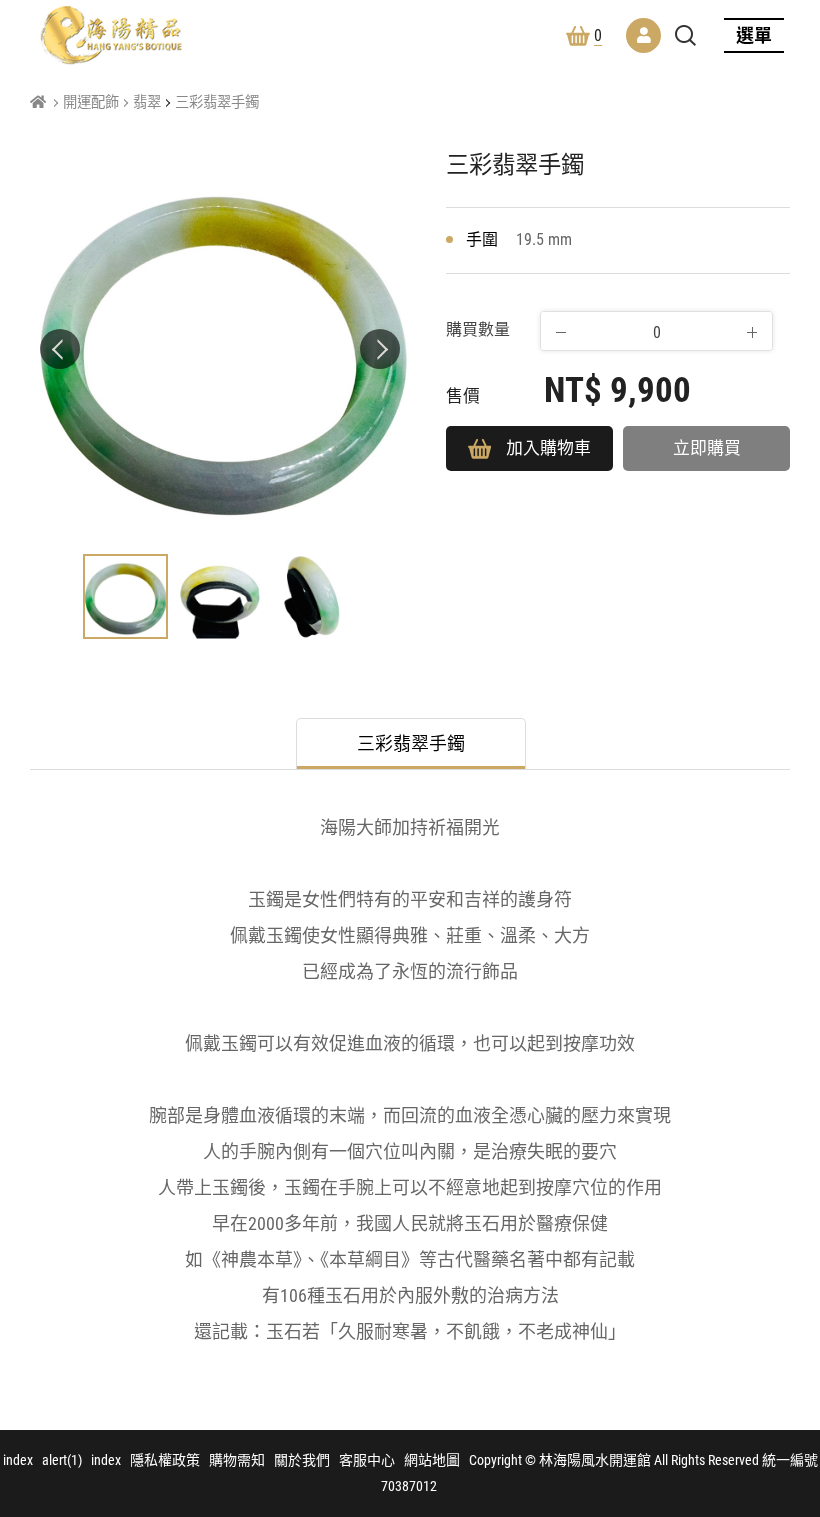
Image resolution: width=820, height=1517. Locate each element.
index (18, 1460)
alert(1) (62, 1460)
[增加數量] (752, 332)
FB (784, 1383)
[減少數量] (561, 332)
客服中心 (367, 1460)
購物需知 (237, 1460)
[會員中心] (643, 35)
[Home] (38, 102)
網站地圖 (432, 1460)
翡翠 (147, 102)
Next (380, 349)
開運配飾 (91, 102)
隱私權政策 (165, 1460)
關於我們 (302, 1460)
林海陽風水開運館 (111, 35)
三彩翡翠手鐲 (217, 102)
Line (784, 1431)
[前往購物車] (784, 1335)
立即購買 (707, 448)
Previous (60, 349)
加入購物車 (548, 448)
